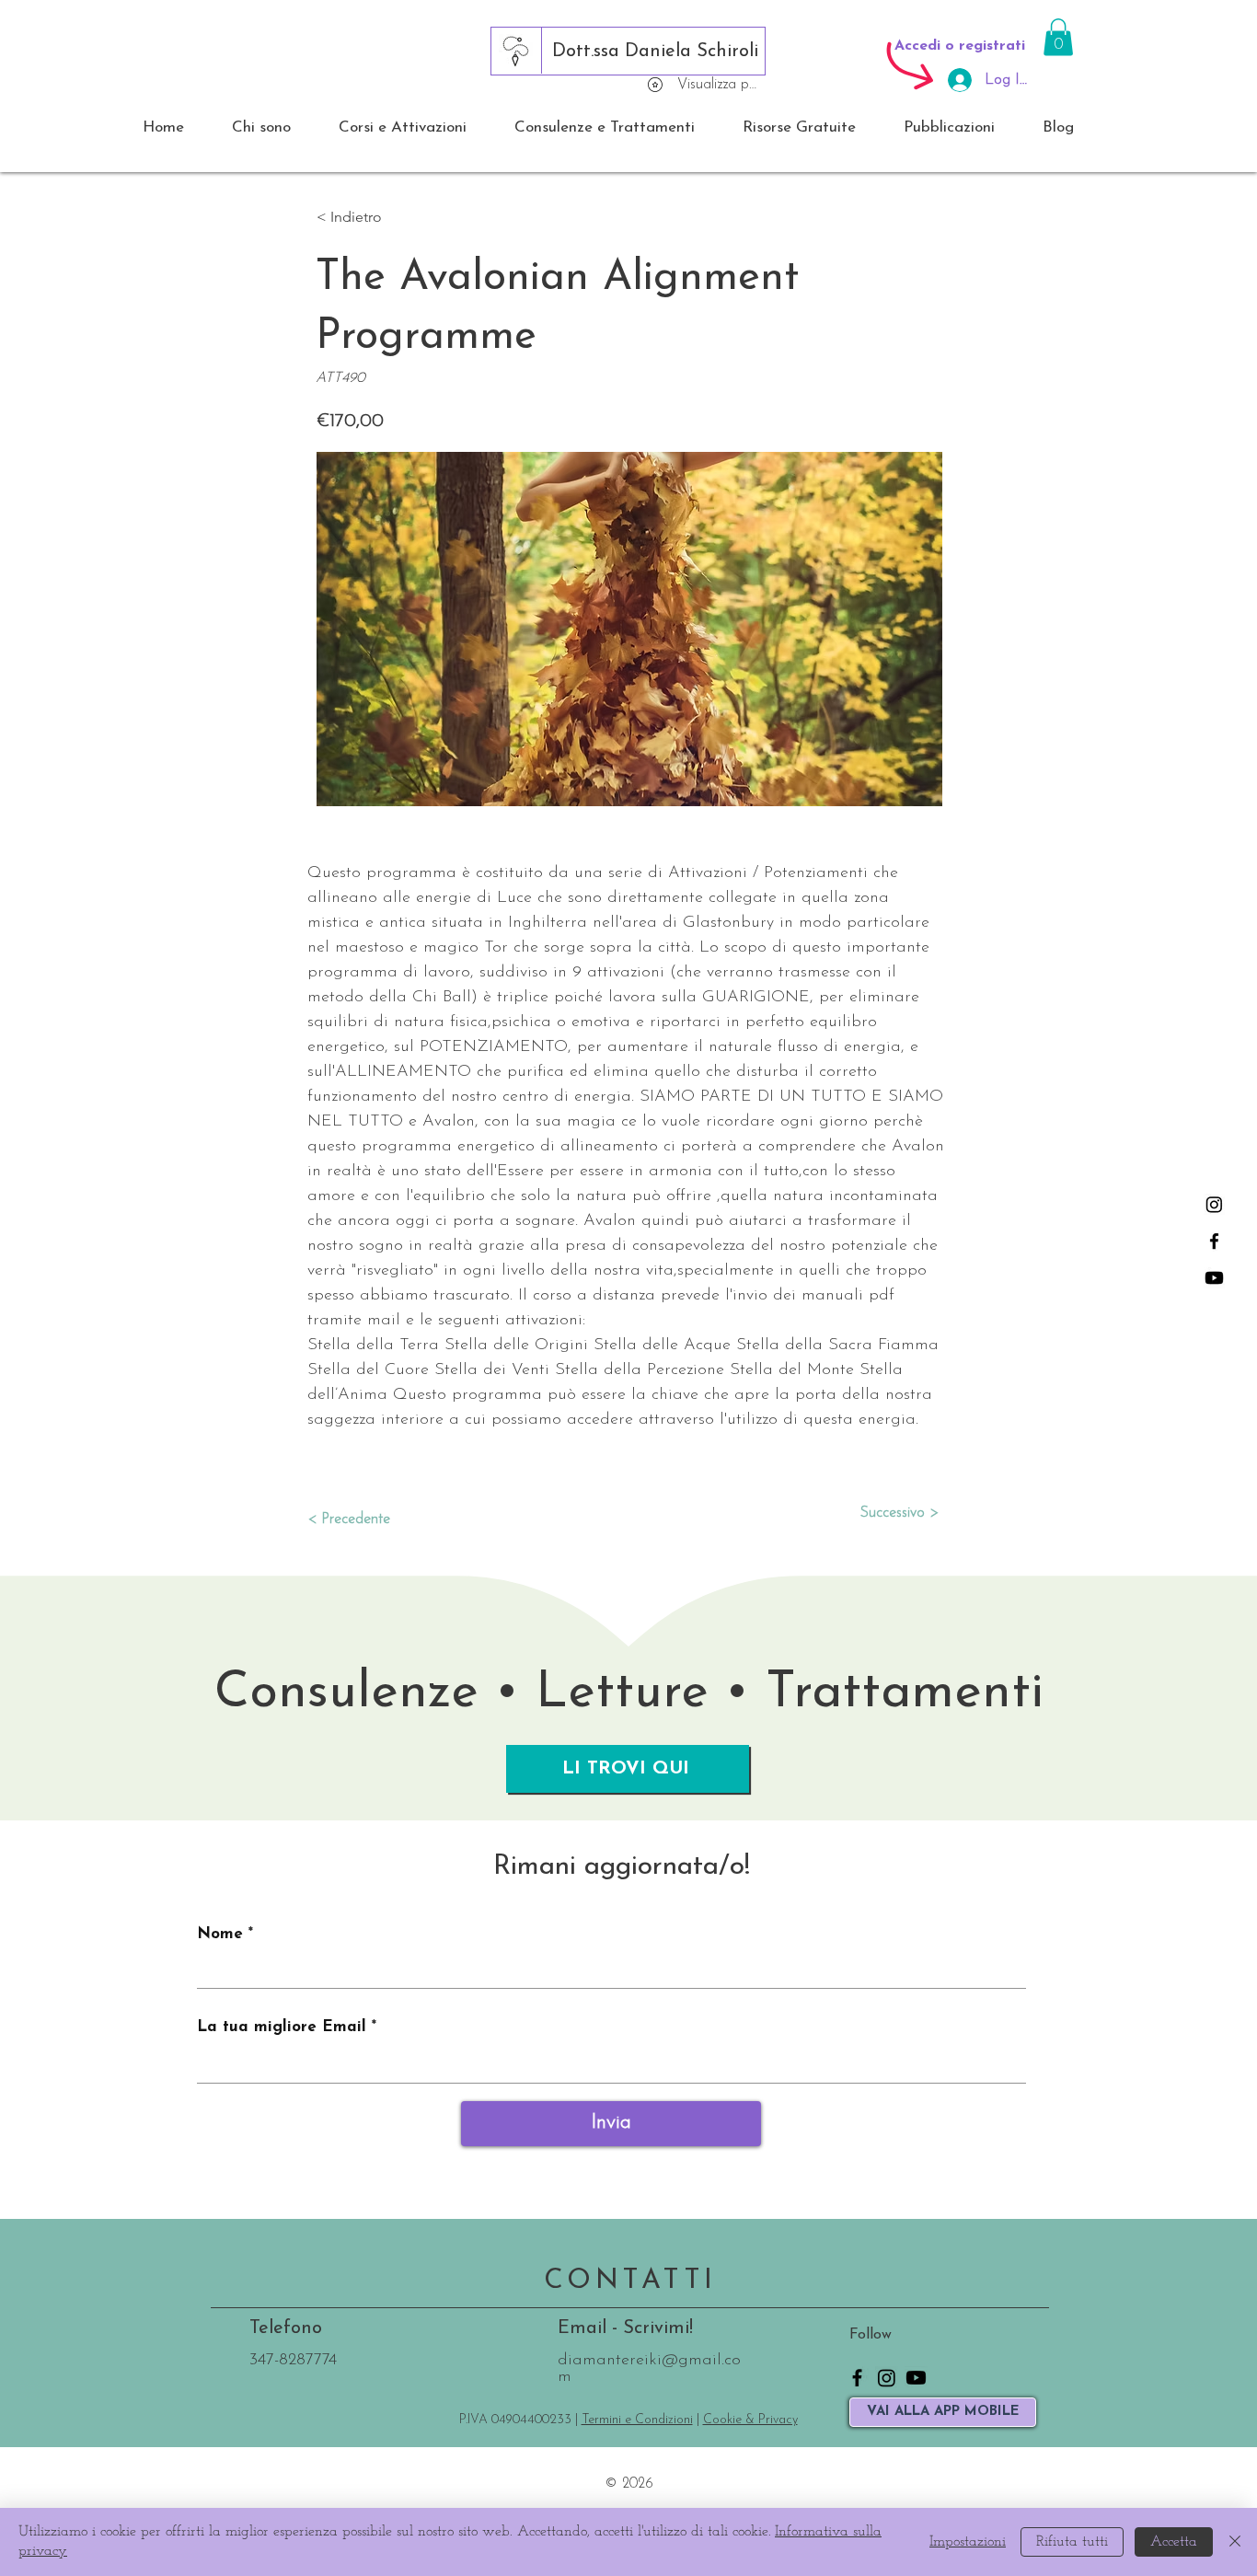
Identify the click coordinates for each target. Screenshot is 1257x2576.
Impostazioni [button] (968, 2542)
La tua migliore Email (282, 2027)
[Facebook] (1214, 1241)
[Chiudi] (1235, 2542)
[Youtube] (1214, 1278)
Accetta (1174, 2542)
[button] (1058, 37)
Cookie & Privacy (750, 2420)
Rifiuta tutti (1072, 2542)
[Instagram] (1214, 1204)
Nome (220, 1934)
